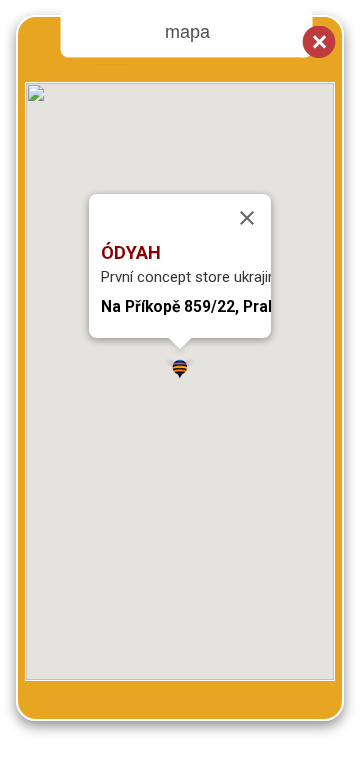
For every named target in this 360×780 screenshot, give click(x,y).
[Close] (247, 218)
